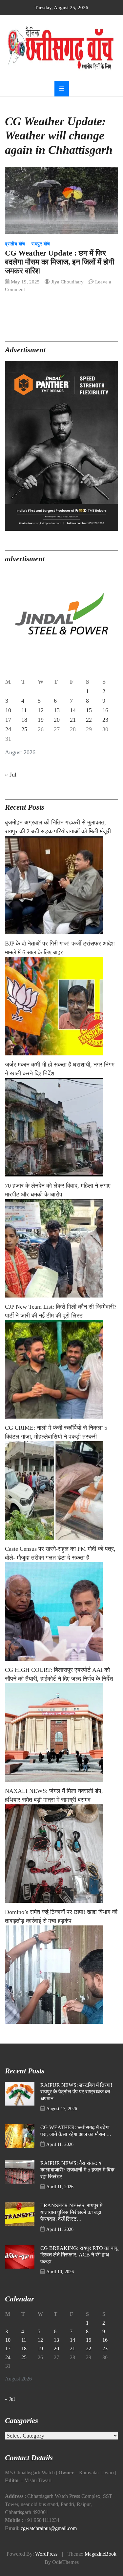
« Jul (11, 775)
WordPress (46, 2554)
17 (8, 720)
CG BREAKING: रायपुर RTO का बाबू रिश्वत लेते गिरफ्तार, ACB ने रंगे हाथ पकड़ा (79, 2255)
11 (24, 710)
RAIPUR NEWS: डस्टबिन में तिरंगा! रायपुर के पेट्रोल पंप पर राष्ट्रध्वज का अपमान (76, 2092)
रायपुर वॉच (41, 244)
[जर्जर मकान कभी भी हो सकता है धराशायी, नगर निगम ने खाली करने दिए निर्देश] (61, 1127)
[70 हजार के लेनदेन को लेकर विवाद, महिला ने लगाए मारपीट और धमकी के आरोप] (61, 1248)
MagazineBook (101, 2554)
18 (24, 720)
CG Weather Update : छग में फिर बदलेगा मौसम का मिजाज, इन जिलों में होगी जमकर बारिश (60, 262)
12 (41, 710)
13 (57, 710)
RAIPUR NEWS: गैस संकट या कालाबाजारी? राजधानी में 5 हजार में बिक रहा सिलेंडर (77, 2170)
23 (105, 720)
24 (8, 729)
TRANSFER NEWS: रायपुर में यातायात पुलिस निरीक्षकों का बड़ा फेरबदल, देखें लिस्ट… (71, 2212)
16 (105, 710)
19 (41, 720)
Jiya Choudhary (67, 282)
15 (89, 710)
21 (73, 720)
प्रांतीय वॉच (15, 244)
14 (73, 710)
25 (24, 729)
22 (89, 720)
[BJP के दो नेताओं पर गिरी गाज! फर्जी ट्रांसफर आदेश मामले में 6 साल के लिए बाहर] (61, 1006)
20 (57, 720)
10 (8, 710)
